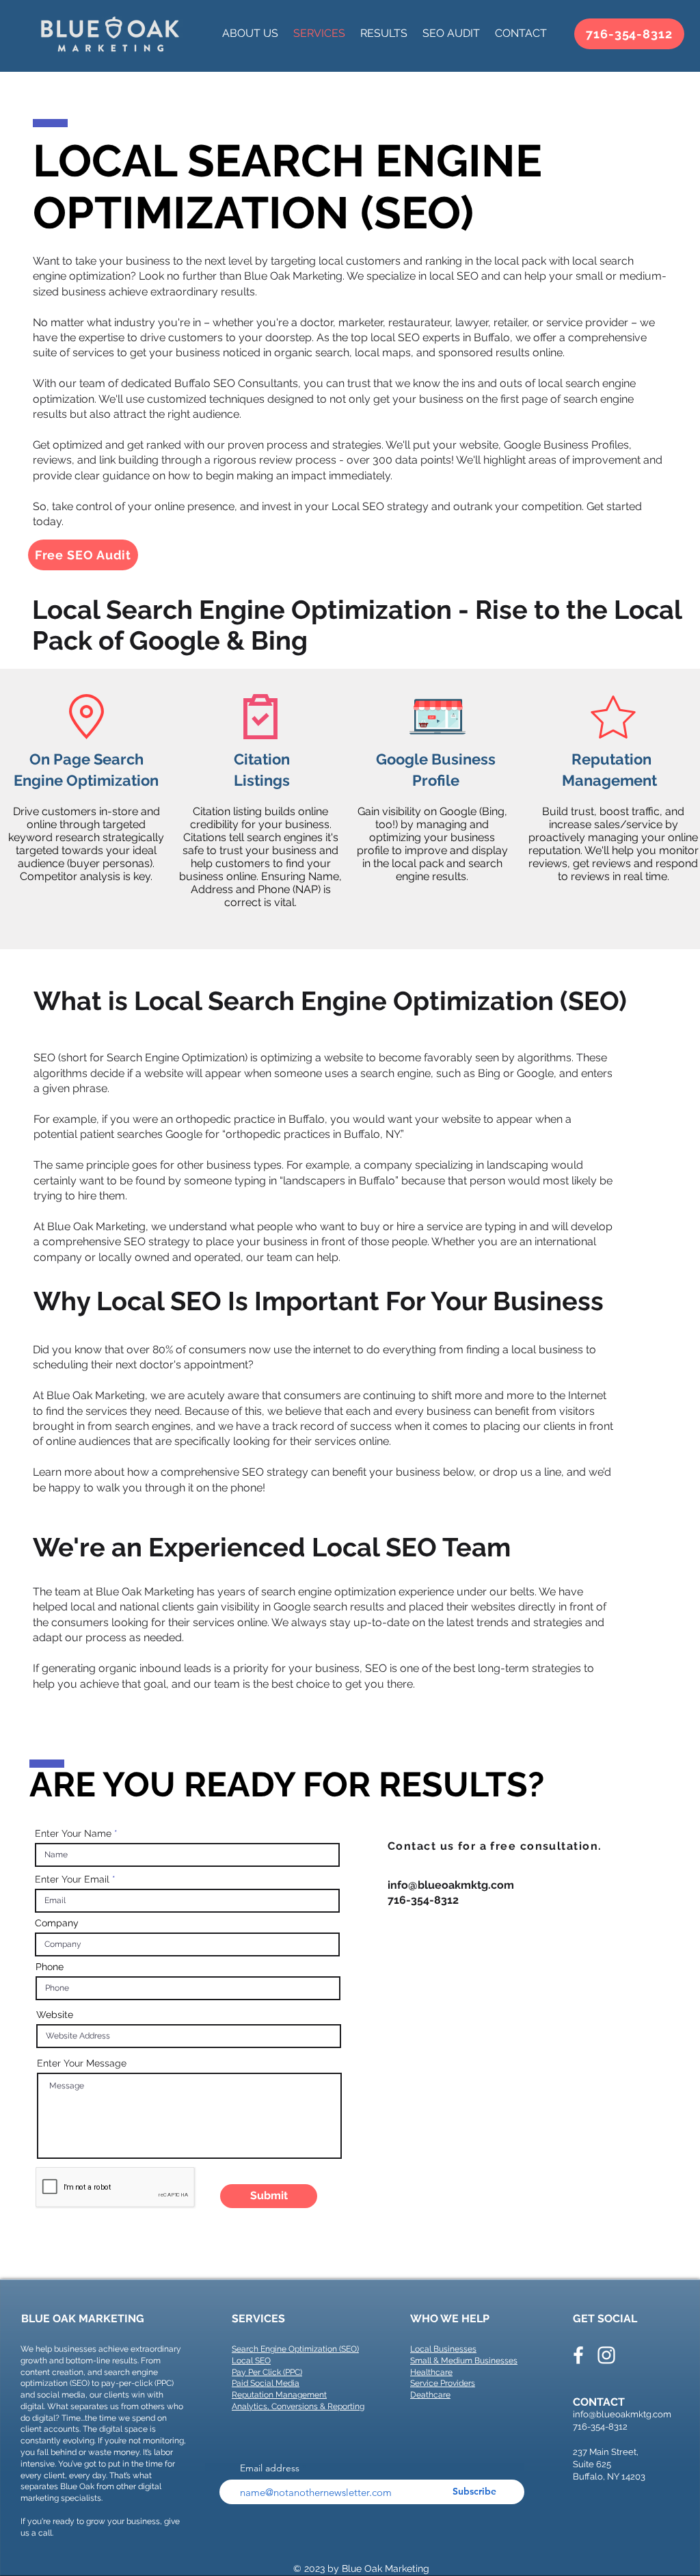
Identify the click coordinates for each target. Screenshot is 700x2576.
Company (57, 1923)
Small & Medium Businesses (464, 2361)
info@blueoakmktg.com (451, 1885)
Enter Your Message (82, 2063)
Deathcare (430, 2395)
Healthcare (431, 2372)
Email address (271, 2468)
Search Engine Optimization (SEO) (295, 2349)
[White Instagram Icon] (606, 2355)
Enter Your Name (73, 1833)
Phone (50, 1967)
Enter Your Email (72, 1879)
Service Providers (443, 2383)
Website (55, 2015)
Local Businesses (443, 2349)
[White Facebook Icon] (578, 2355)
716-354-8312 (600, 2427)
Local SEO (251, 2361)
